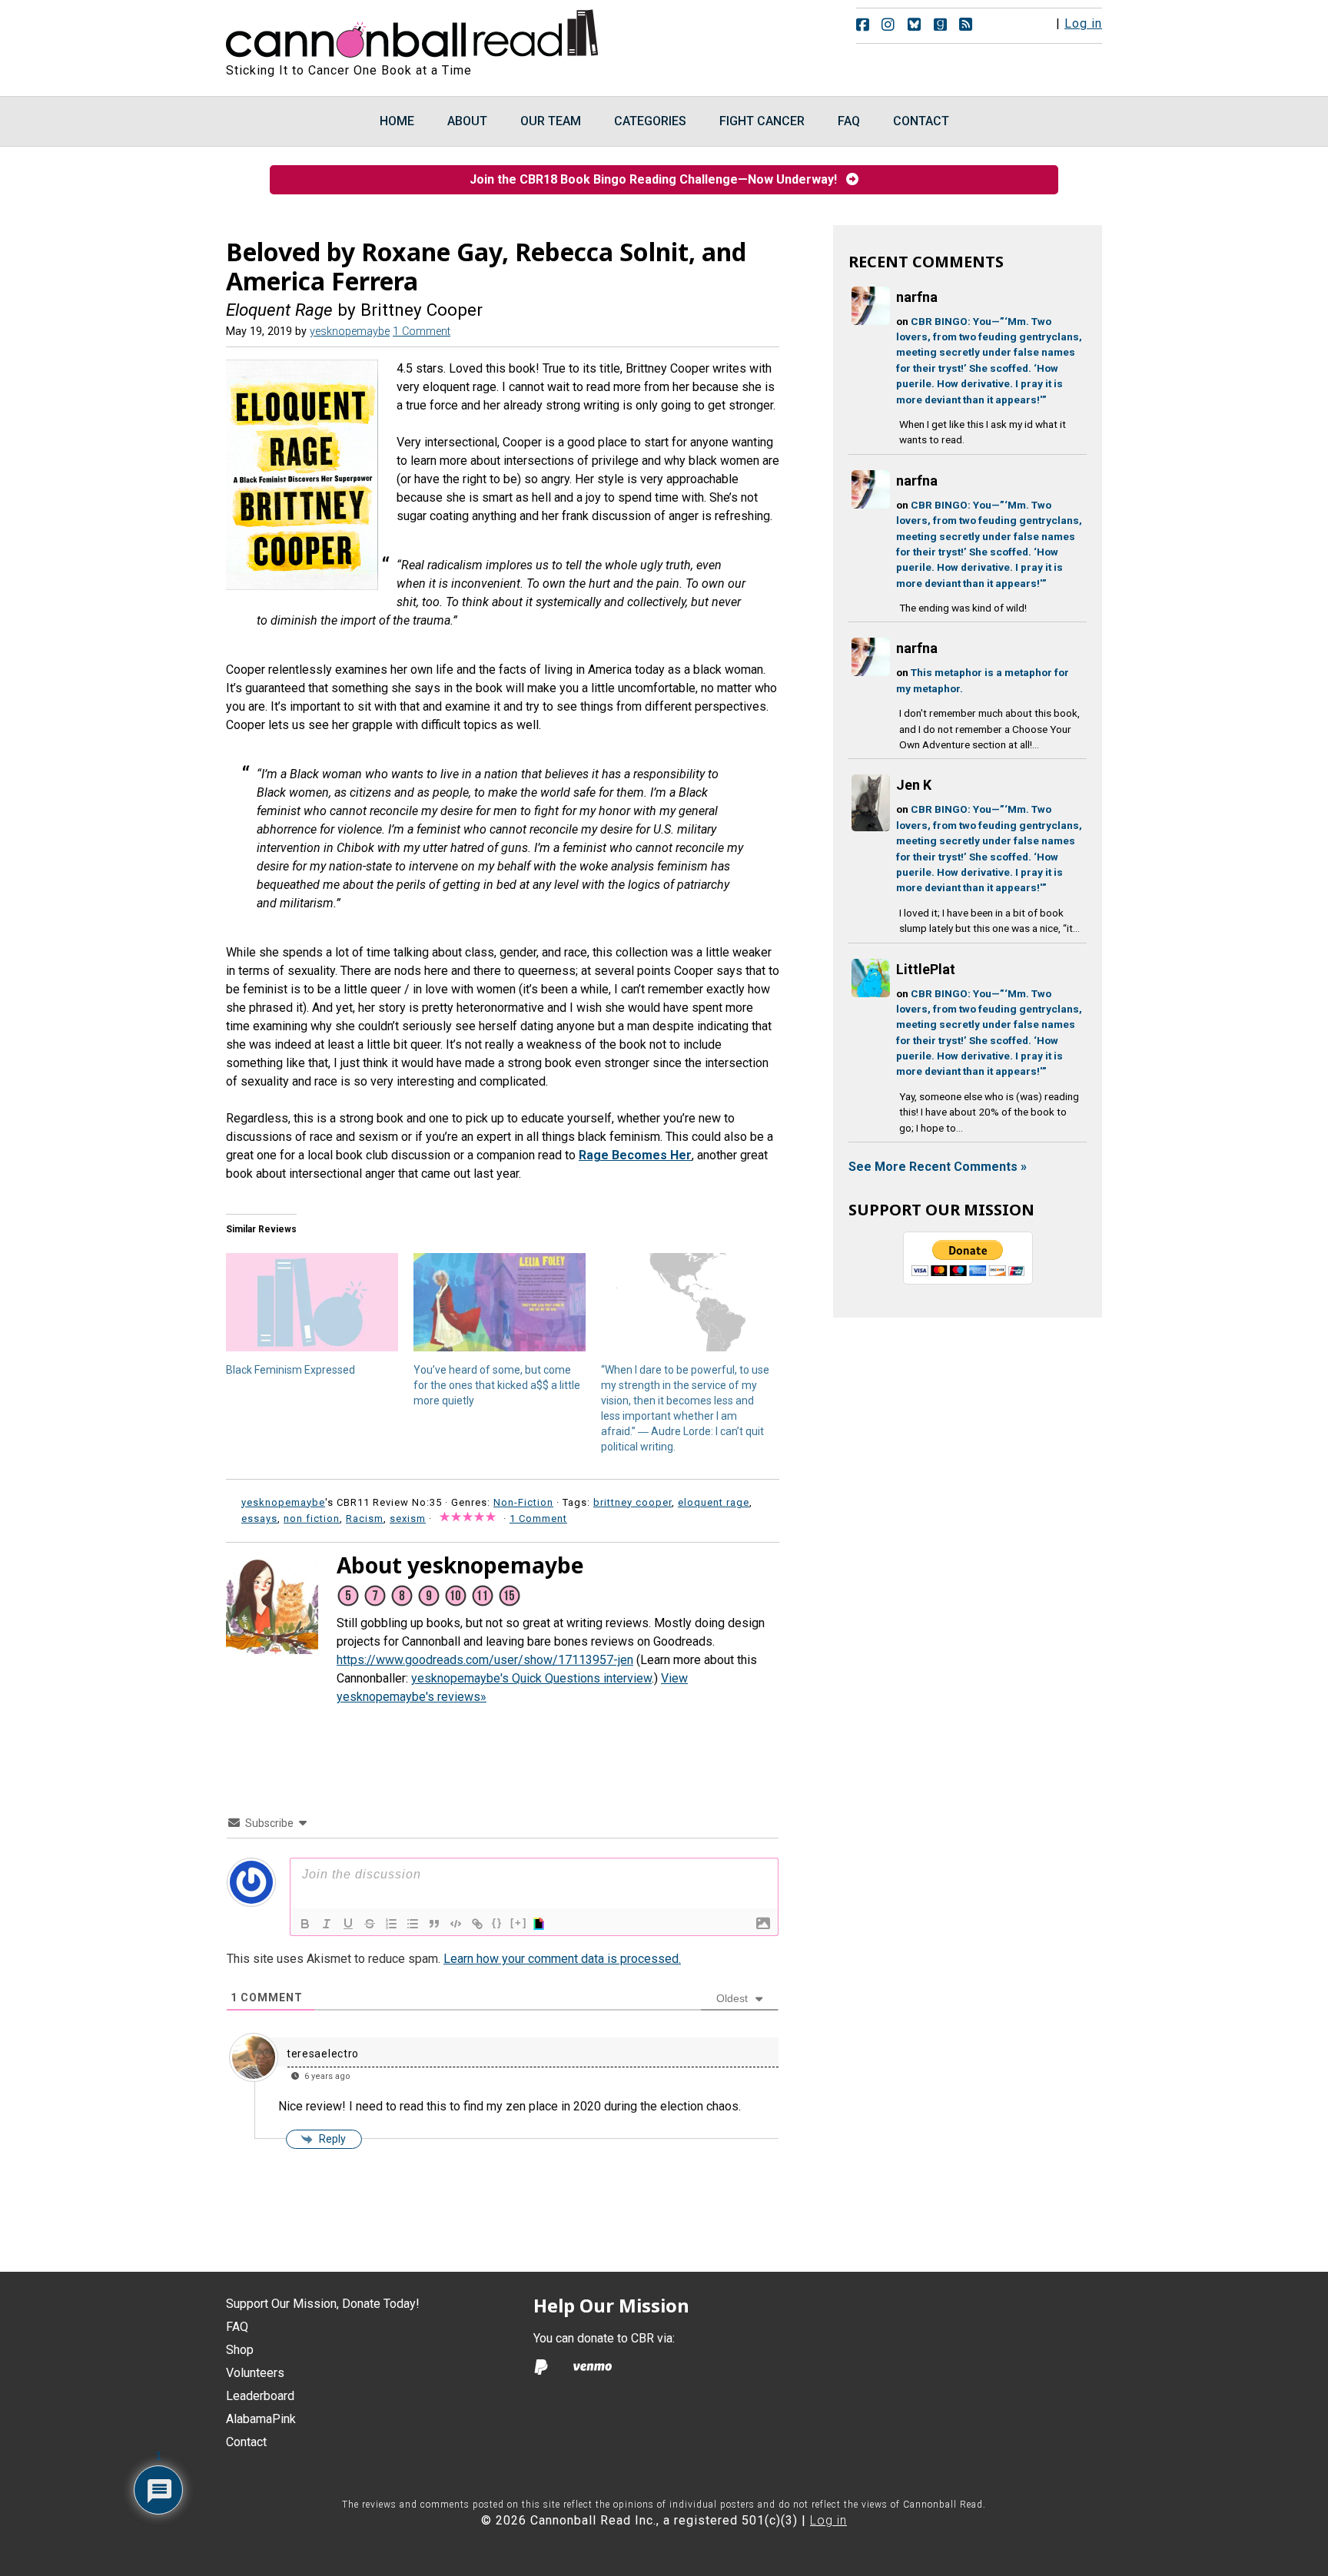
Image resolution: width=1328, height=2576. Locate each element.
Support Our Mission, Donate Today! (323, 2304)
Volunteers (255, 2373)
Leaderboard (260, 2396)
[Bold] (305, 1924)
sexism (408, 1518)
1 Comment (422, 332)
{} (497, 1923)
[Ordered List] (391, 1924)
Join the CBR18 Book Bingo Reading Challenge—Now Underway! (658, 179)
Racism (365, 1518)
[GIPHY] (541, 1924)
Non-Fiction (523, 1502)
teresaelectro (323, 2054)
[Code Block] (456, 1924)
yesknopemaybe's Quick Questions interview (531, 1678)
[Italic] (327, 1924)
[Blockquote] (434, 1924)
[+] (519, 1923)
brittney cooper (632, 1502)
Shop (240, 2350)
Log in (1083, 23)
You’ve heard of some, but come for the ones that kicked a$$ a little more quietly (497, 1385)
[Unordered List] (413, 1924)
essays (259, 1518)
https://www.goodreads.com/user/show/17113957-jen (485, 1660)
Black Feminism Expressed (290, 1370)
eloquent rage (714, 1502)
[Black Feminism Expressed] (312, 1302)
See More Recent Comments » (938, 1167)
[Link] (477, 1924)
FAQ (237, 2327)
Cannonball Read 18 (413, 31)
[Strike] (370, 1924)
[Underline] (348, 1924)
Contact (246, 2442)
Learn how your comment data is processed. (562, 1959)
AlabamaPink (261, 2419)
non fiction (312, 1518)
